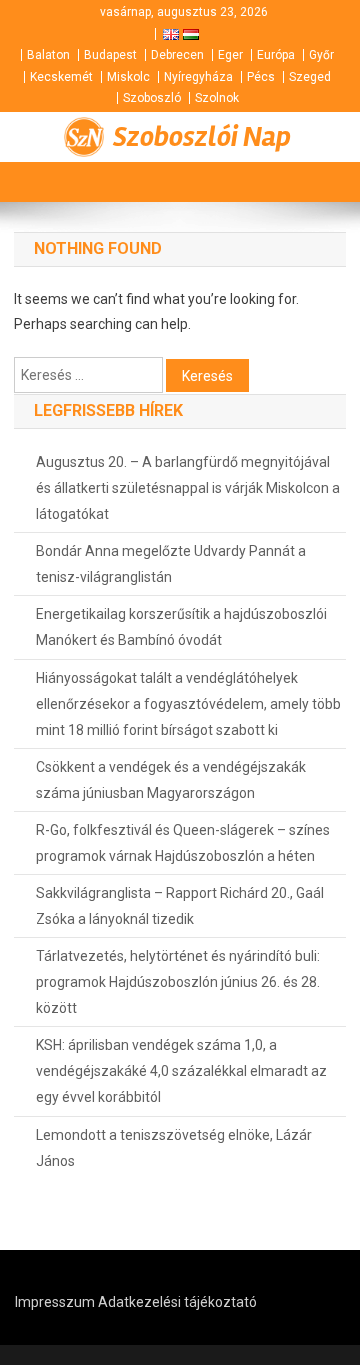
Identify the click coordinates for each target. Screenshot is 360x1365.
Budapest (110, 55)
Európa (276, 55)
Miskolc (128, 77)
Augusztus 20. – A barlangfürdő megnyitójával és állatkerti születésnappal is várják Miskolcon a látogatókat (188, 488)
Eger (230, 55)
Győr (321, 55)
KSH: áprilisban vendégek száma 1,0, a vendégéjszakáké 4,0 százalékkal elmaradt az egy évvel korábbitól (181, 1071)
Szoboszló (152, 98)
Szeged (310, 77)
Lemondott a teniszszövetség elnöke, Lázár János (174, 1148)
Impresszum (55, 1302)
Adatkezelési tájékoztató (177, 1302)
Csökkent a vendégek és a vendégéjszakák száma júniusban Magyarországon (171, 780)
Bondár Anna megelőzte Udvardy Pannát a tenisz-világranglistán (171, 564)
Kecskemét (61, 77)
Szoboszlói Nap (202, 137)
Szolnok (217, 98)
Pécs (261, 77)
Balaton (48, 55)
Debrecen (177, 55)
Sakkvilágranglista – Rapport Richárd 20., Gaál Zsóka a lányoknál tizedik (180, 906)
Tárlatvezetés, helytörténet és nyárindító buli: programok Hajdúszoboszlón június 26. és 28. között (178, 982)
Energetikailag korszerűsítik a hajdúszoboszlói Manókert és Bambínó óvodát (181, 627)
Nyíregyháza (198, 77)
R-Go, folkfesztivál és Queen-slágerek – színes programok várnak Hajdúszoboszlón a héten (183, 843)
